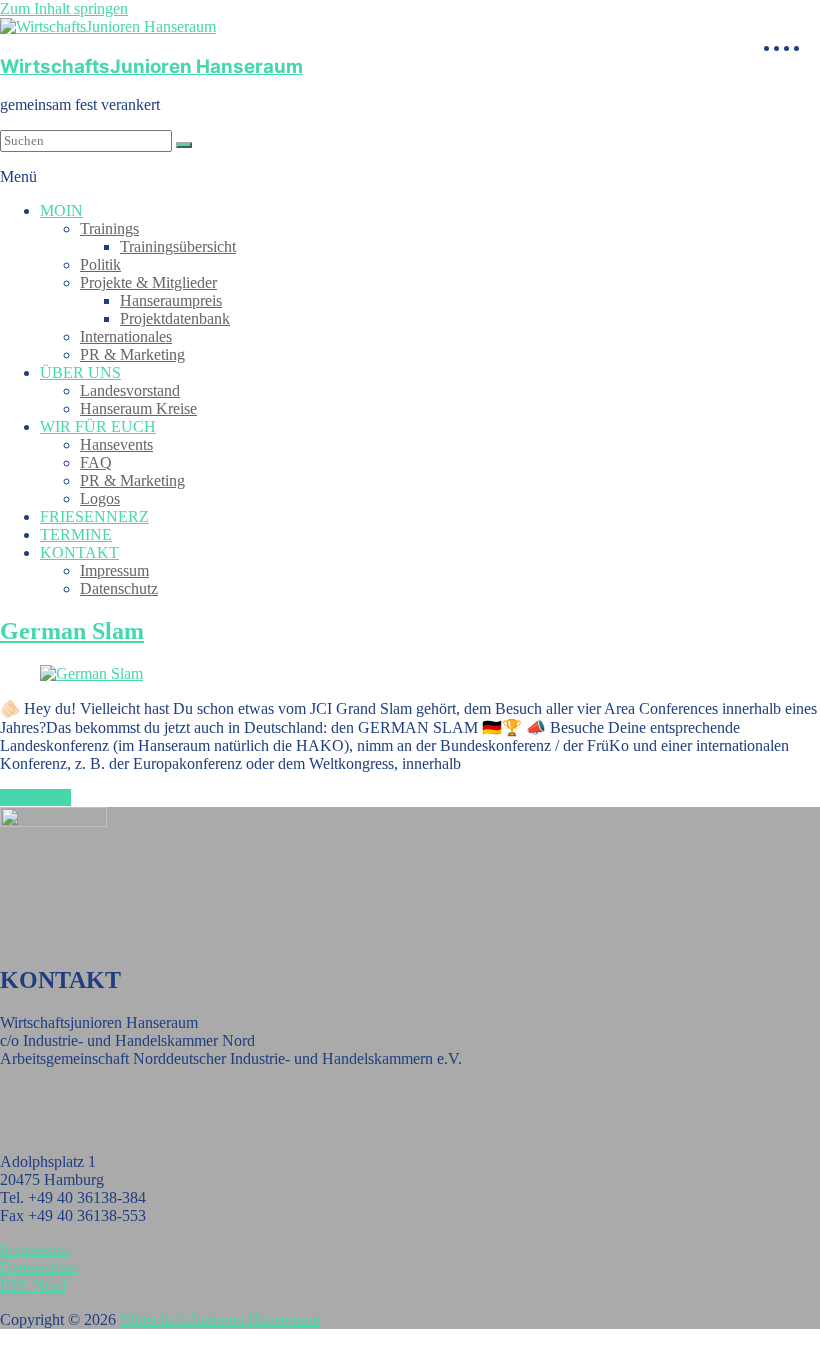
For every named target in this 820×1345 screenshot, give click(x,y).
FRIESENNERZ (94, 516)
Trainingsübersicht (178, 246)
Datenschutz (119, 588)
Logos (100, 498)
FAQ (96, 462)
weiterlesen (35, 797)
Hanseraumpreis (171, 300)
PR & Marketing (132, 354)
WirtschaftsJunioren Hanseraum (151, 66)
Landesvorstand (130, 390)
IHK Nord (33, 1285)
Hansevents (116, 444)
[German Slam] (91, 673)
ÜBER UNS (80, 372)
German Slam (72, 631)
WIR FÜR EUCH (98, 426)
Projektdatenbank (175, 318)
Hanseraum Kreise (138, 408)
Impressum (114, 570)
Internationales (126, 336)
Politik (100, 264)
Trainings (109, 228)
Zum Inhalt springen (64, 8)
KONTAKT (79, 552)
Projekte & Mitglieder (148, 282)
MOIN (61, 210)
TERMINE (76, 534)
